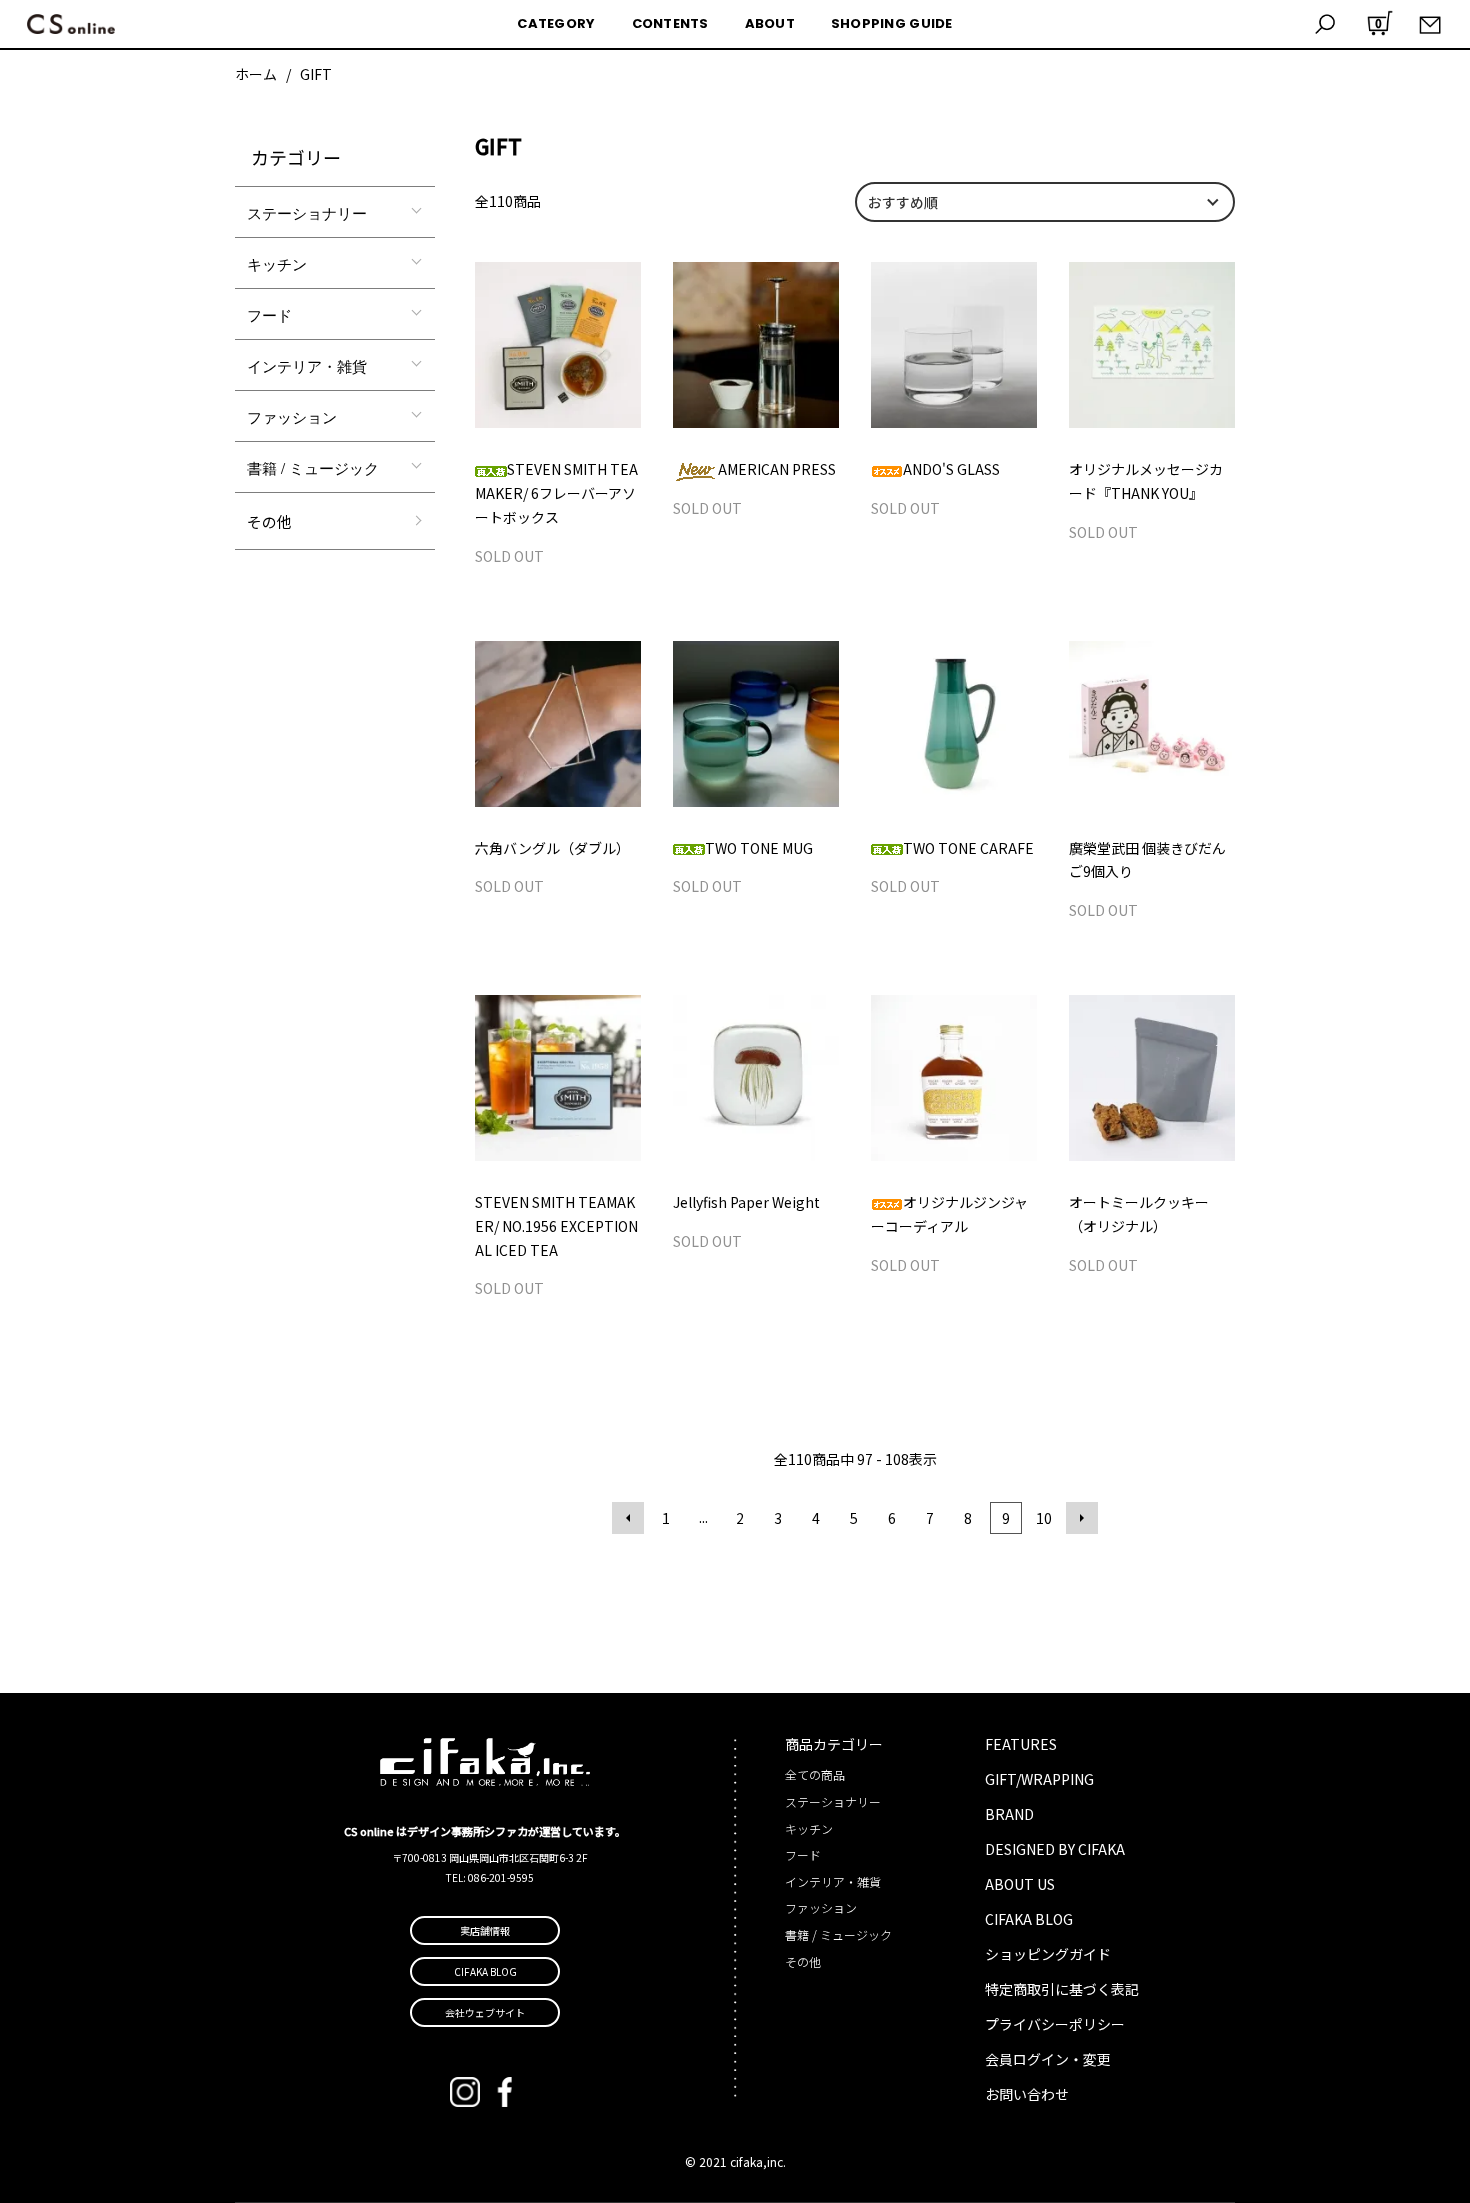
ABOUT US (1020, 1884)
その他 (269, 521)
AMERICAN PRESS (777, 469)
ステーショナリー (307, 212)
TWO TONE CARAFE (968, 848)
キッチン (277, 263)
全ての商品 (815, 1774)
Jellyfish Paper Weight (746, 1202)
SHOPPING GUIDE (892, 23)
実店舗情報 (485, 1930)
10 (1044, 1518)
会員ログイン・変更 (1048, 2059)
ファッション (292, 416)
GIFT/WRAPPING (1039, 1779)
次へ (1082, 1518)
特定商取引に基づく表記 (1062, 1989)
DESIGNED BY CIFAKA (1055, 1849)
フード (269, 314)
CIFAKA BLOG (1029, 1919)
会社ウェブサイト (485, 2012)
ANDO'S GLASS (951, 469)
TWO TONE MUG (759, 848)
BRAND (1009, 1814)
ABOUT (770, 23)
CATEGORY (556, 23)
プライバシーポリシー (1055, 2024)
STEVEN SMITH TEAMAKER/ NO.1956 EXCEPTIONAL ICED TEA (556, 1226)
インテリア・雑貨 (307, 365)
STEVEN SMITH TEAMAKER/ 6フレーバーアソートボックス (556, 493)
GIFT (316, 74)
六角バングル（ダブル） (552, 848)
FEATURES (1021, 1744)
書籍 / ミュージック (313, 467)
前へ (628, 1518)
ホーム (256, 74)
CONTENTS (670, 23)
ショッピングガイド (1048, 1954)
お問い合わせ (1027, 2094)
